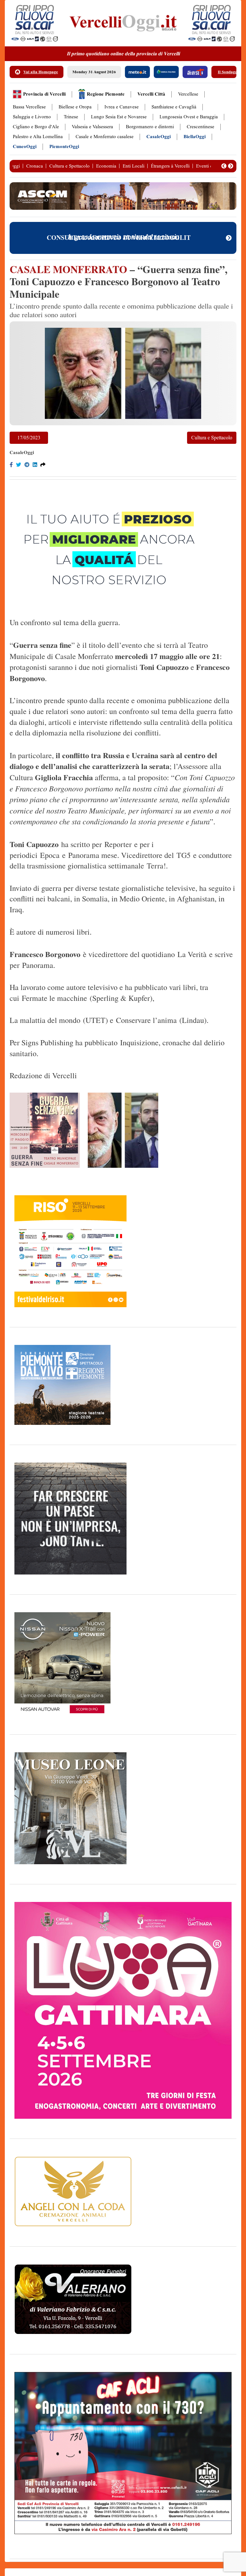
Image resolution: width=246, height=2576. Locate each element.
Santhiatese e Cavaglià (174, 107)
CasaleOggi (159, 137)
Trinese (71, 117)
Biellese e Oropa (75, 107)
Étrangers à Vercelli (170, 166)
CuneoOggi (25, 147)
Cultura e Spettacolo (70, 166)
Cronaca (35, 166)
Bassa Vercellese (29, 107)
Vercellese (188, 94)
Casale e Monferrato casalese (105, 137)
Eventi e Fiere (210, 166)
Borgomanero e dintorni (150, 127)
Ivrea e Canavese (122, 107)
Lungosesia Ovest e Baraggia (189, 117)
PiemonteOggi (64, 147)
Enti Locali (134, 166)
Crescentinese (201, 127)
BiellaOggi (195, 137)
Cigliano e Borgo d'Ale (36, 127)
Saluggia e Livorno (32, 117)
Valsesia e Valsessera (92, 127)
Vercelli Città (151, 94)
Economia (106, 166)
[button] (224, 166)
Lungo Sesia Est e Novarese (119, 117)
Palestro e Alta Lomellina (38, 137)
